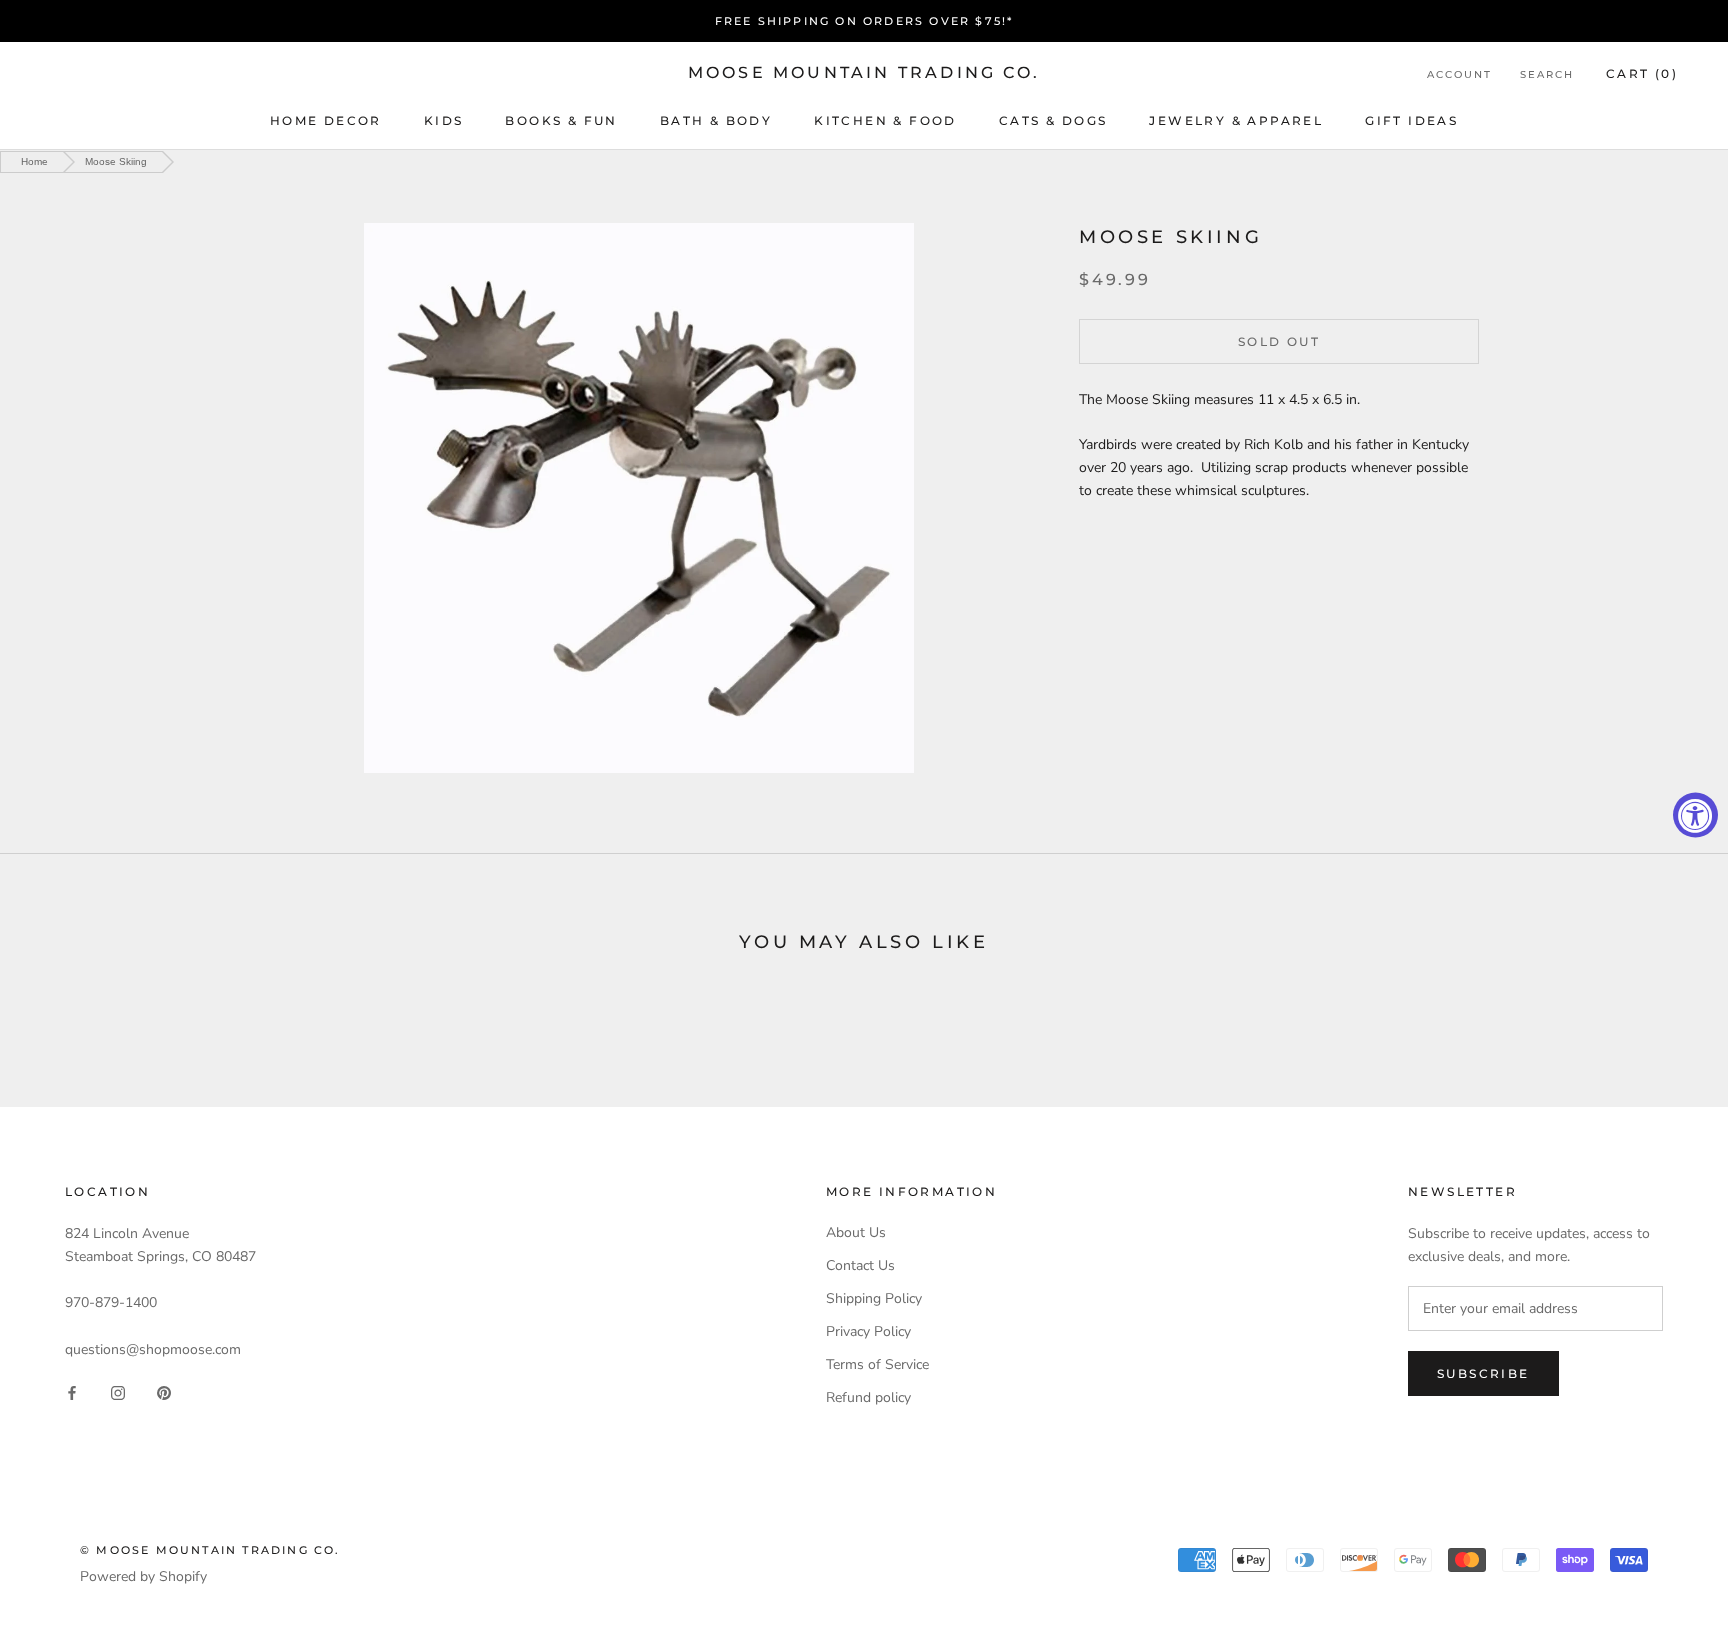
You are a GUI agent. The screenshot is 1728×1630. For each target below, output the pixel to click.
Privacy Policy (868, 1331)
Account (1459, 74)
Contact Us (860, 1265)
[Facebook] (72, 1392)
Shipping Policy (874, 1298)
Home (34, 161)
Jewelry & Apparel (1236, 120)
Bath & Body (716, 120)
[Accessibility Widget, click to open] (1695, 815)
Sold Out (1279, 341)
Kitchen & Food (885, 120)
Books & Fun (561, 120)
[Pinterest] (164, 1392)
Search (1547, 74)
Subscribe (1483, 1373)
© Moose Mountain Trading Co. (210, 1550)
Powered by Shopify (143, 1576)
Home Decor (326, 120)
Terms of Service (877, 1364)
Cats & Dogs (1053, 120)
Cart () (1642, 73)
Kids (444, 120)
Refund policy (868, 1397)
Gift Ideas (1411, 120)
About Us (856, 1232)
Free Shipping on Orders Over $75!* (864, 21)
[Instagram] (118, 1392)
